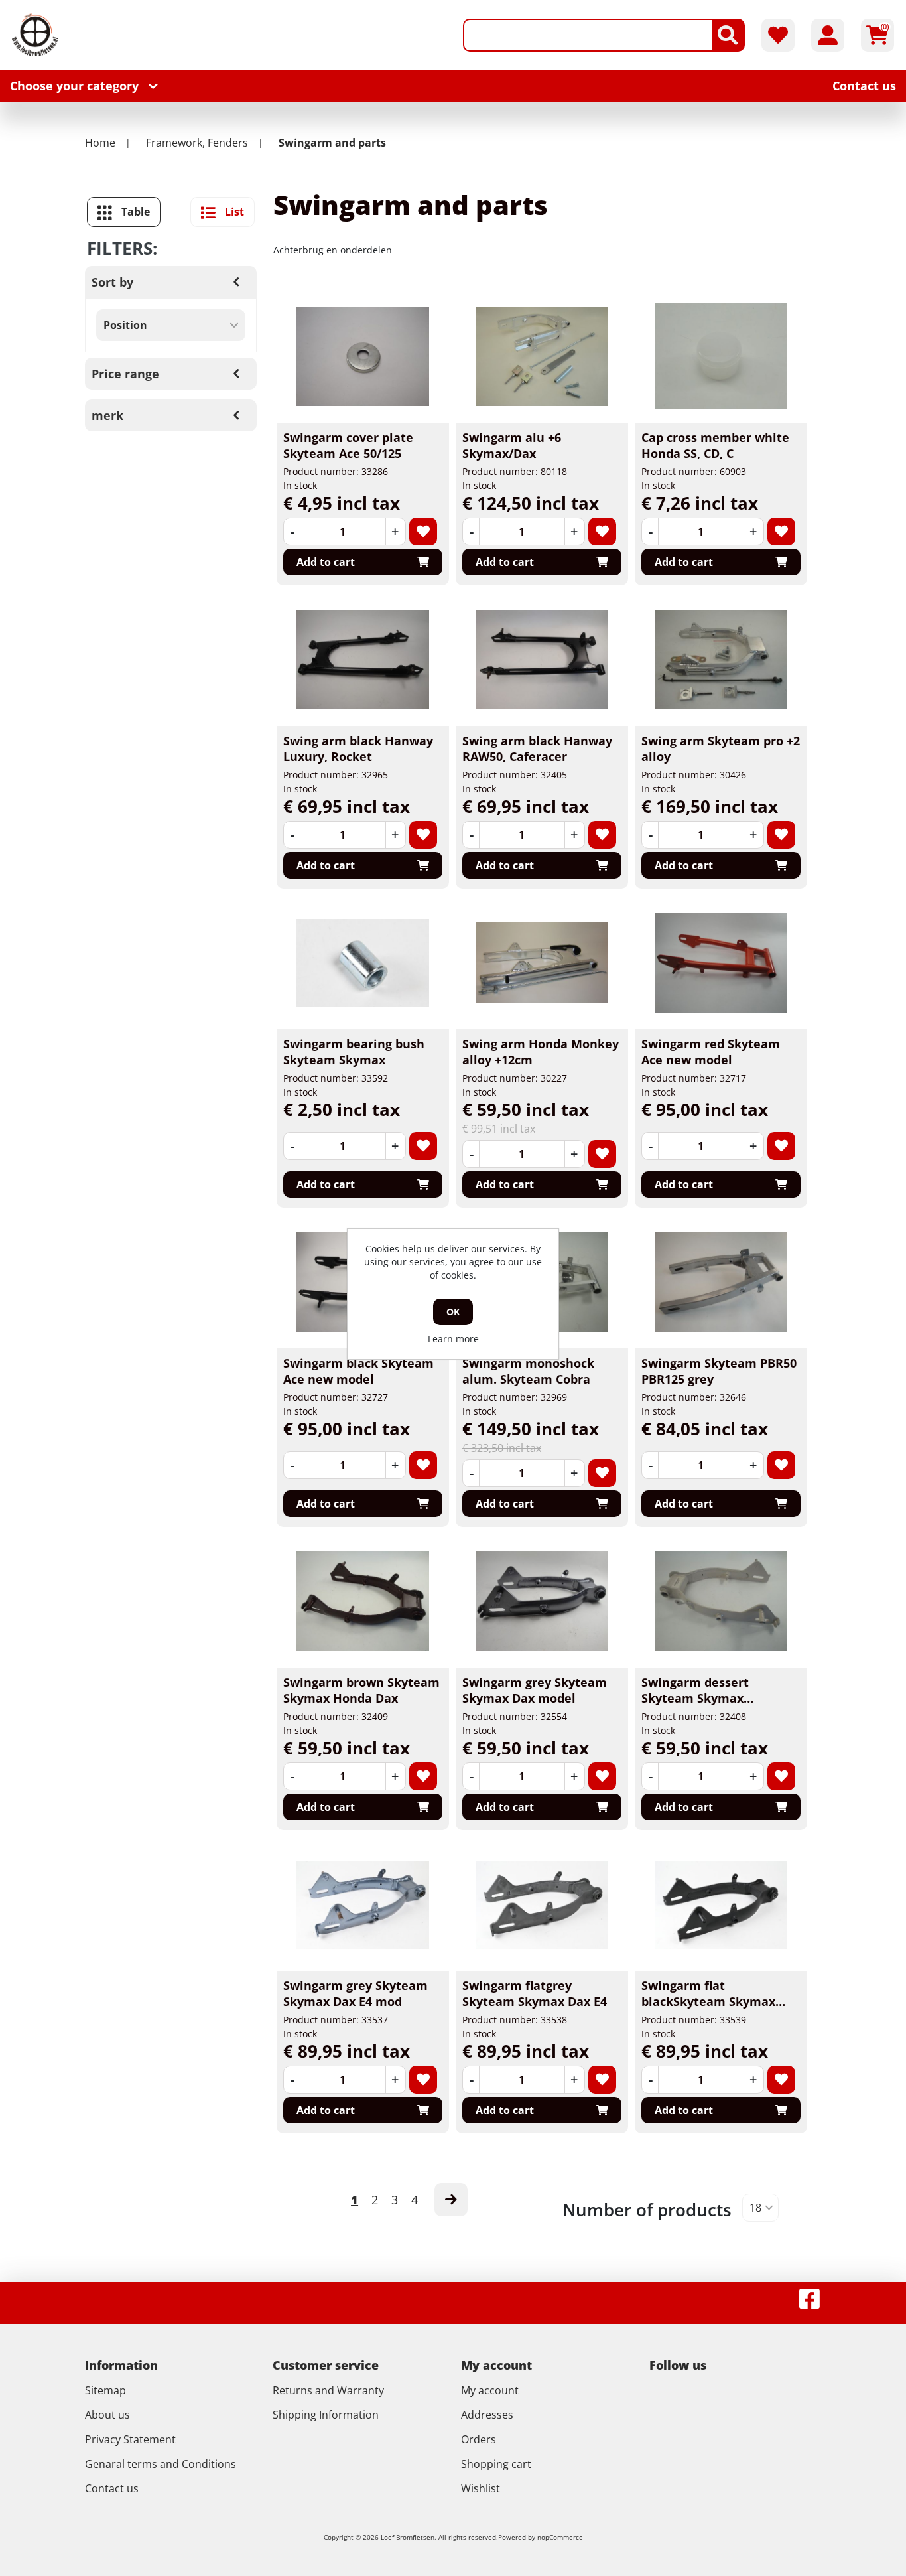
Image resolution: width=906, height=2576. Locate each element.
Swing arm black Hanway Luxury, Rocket (358, 749)
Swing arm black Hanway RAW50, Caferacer (537, 749)
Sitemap (105, 2390)
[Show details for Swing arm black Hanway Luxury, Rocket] (363, 660)
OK (453, 1312)
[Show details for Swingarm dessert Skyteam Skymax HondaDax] (721, 1601)
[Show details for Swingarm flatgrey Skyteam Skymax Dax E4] (542, 1904)
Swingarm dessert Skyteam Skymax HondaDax (695, 1698)
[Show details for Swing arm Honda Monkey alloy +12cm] (542, 963)
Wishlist (481, 2488)
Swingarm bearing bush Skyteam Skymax (354, 1052)
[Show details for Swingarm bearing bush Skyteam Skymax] (363, 963)
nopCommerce (560, 2537)
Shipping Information (326, 2415)
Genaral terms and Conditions (161, 2464)
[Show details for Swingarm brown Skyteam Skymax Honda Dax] (363, 1601)
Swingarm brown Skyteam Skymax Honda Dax (361, 1690)
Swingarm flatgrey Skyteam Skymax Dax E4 (535, 1993)
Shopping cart (496, 2464)
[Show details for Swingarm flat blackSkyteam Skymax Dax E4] (721, 1904)
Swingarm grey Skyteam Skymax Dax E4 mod (356, 1993)
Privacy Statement (130, 2439)
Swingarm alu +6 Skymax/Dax (512, 445)
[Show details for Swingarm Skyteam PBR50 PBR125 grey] (721, 1282)
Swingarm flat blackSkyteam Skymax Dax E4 (708, 2001)
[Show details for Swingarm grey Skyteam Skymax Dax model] (542, 1601)
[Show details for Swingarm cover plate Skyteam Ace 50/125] (363, 356)
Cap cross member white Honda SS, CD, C (715, 445)
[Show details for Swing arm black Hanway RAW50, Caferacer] (542, 660)
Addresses (487, 2415)
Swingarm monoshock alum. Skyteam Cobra (528, 1371)
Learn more (453, 1339)
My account (490, 2390)
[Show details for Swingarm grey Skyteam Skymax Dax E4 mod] (363, 1904)
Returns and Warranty (328, 2390)
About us (107, 2415)
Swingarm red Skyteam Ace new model (711, 1052)
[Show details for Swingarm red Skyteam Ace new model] (721, 963)
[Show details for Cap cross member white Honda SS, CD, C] (721, 356)
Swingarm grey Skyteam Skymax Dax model (535, 1690)
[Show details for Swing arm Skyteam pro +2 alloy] (721, 660)
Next (451, 2200)
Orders (479, 2439)
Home (100, 143)
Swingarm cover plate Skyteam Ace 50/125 (348, 445)
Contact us (112, 2488)
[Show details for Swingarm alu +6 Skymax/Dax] (542, 356)
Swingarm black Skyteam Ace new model (358, 1371)
